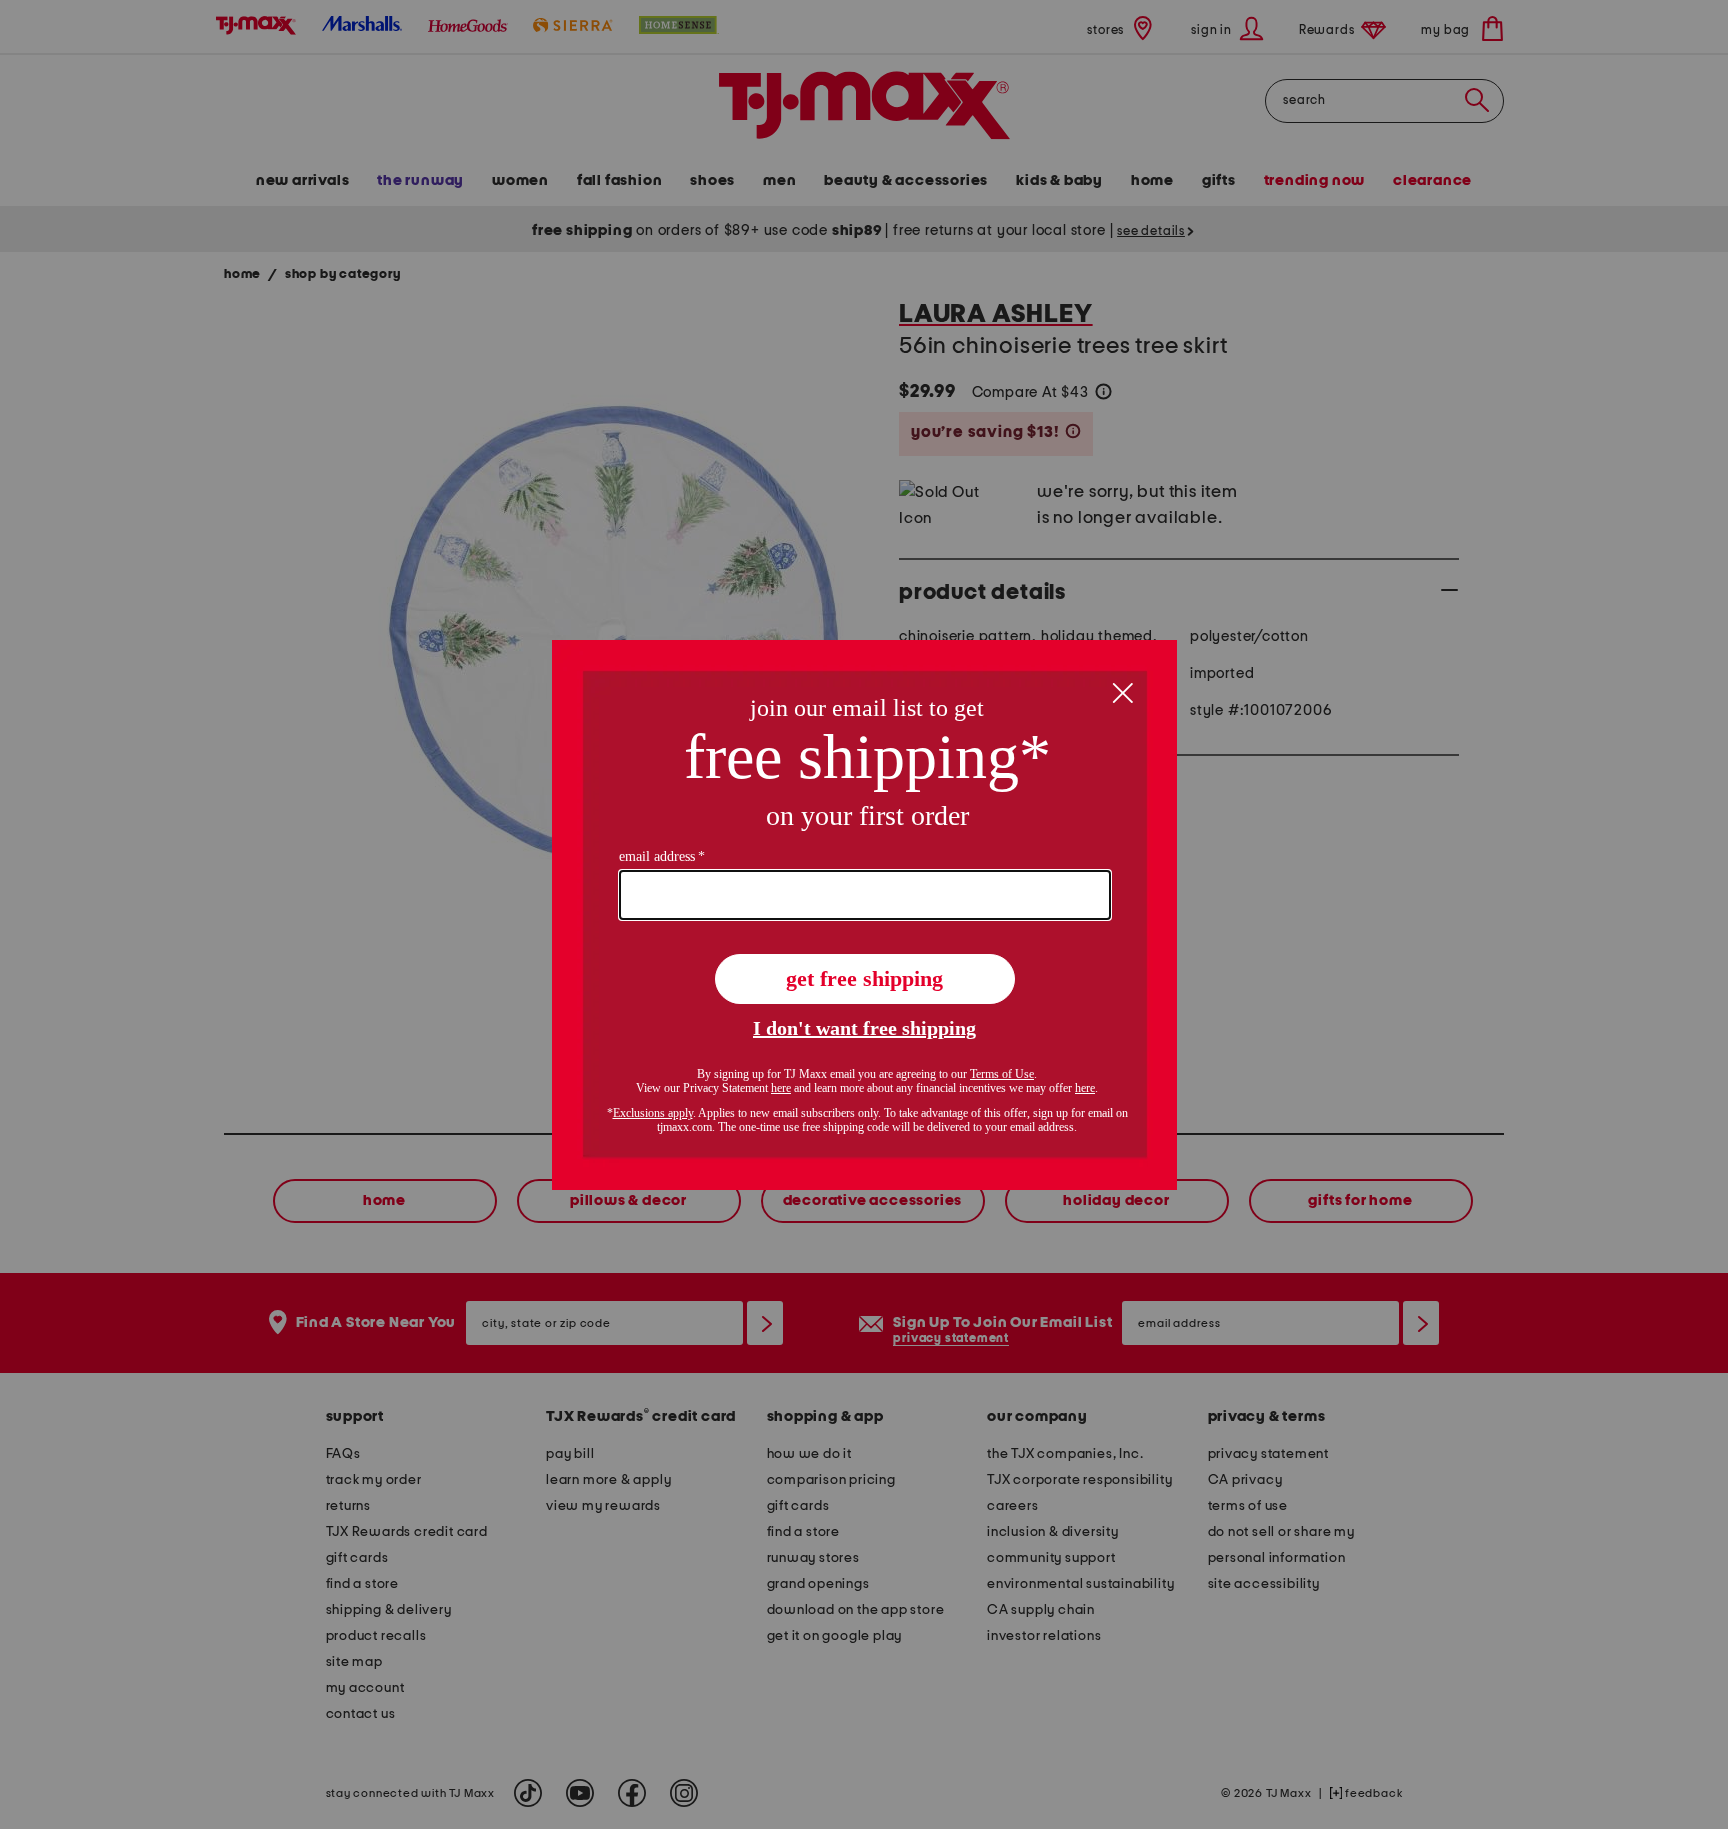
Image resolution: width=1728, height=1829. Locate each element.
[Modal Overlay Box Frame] (864, 915)
